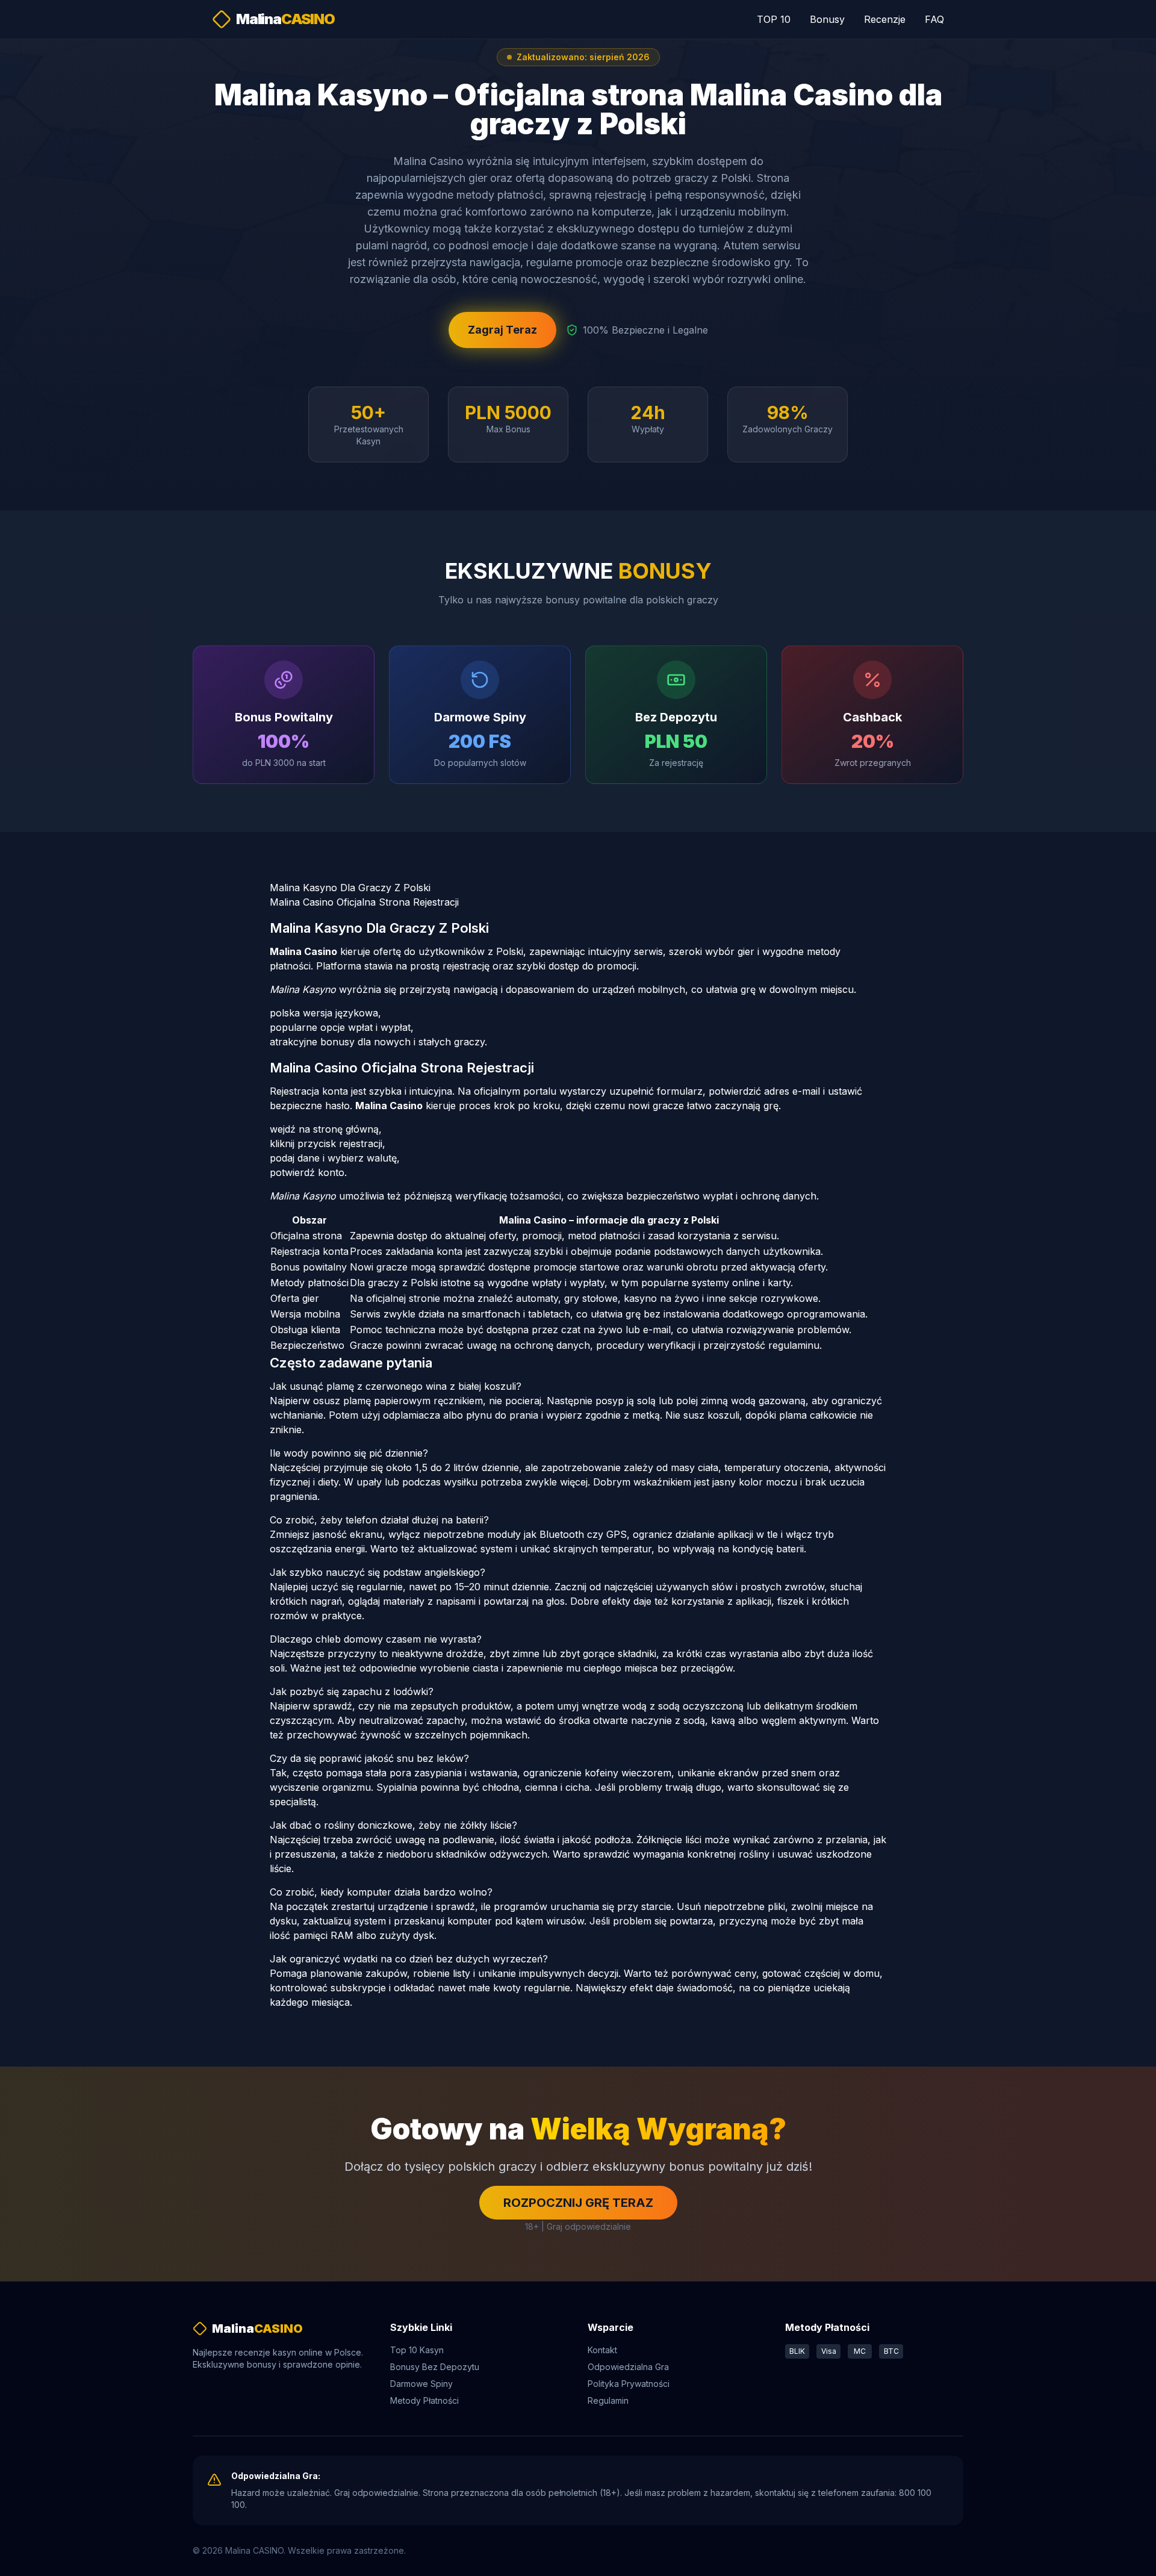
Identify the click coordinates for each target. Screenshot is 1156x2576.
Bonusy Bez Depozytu (435, 2367)
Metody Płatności (424, 2400)
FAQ (934, 19)
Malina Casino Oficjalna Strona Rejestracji (364, 902)
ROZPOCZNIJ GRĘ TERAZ (578, 2203)
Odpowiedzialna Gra (628, 2367)
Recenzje (885, 19)
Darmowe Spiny (421, 2384)
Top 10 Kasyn (417, 2350)
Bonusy (827, 19)
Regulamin (608, 2400)
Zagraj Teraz (502, 330)
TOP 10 (774, 19)
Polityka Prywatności (629, 2384)
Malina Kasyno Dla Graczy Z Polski (350, 888)
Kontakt (602, 2350)
